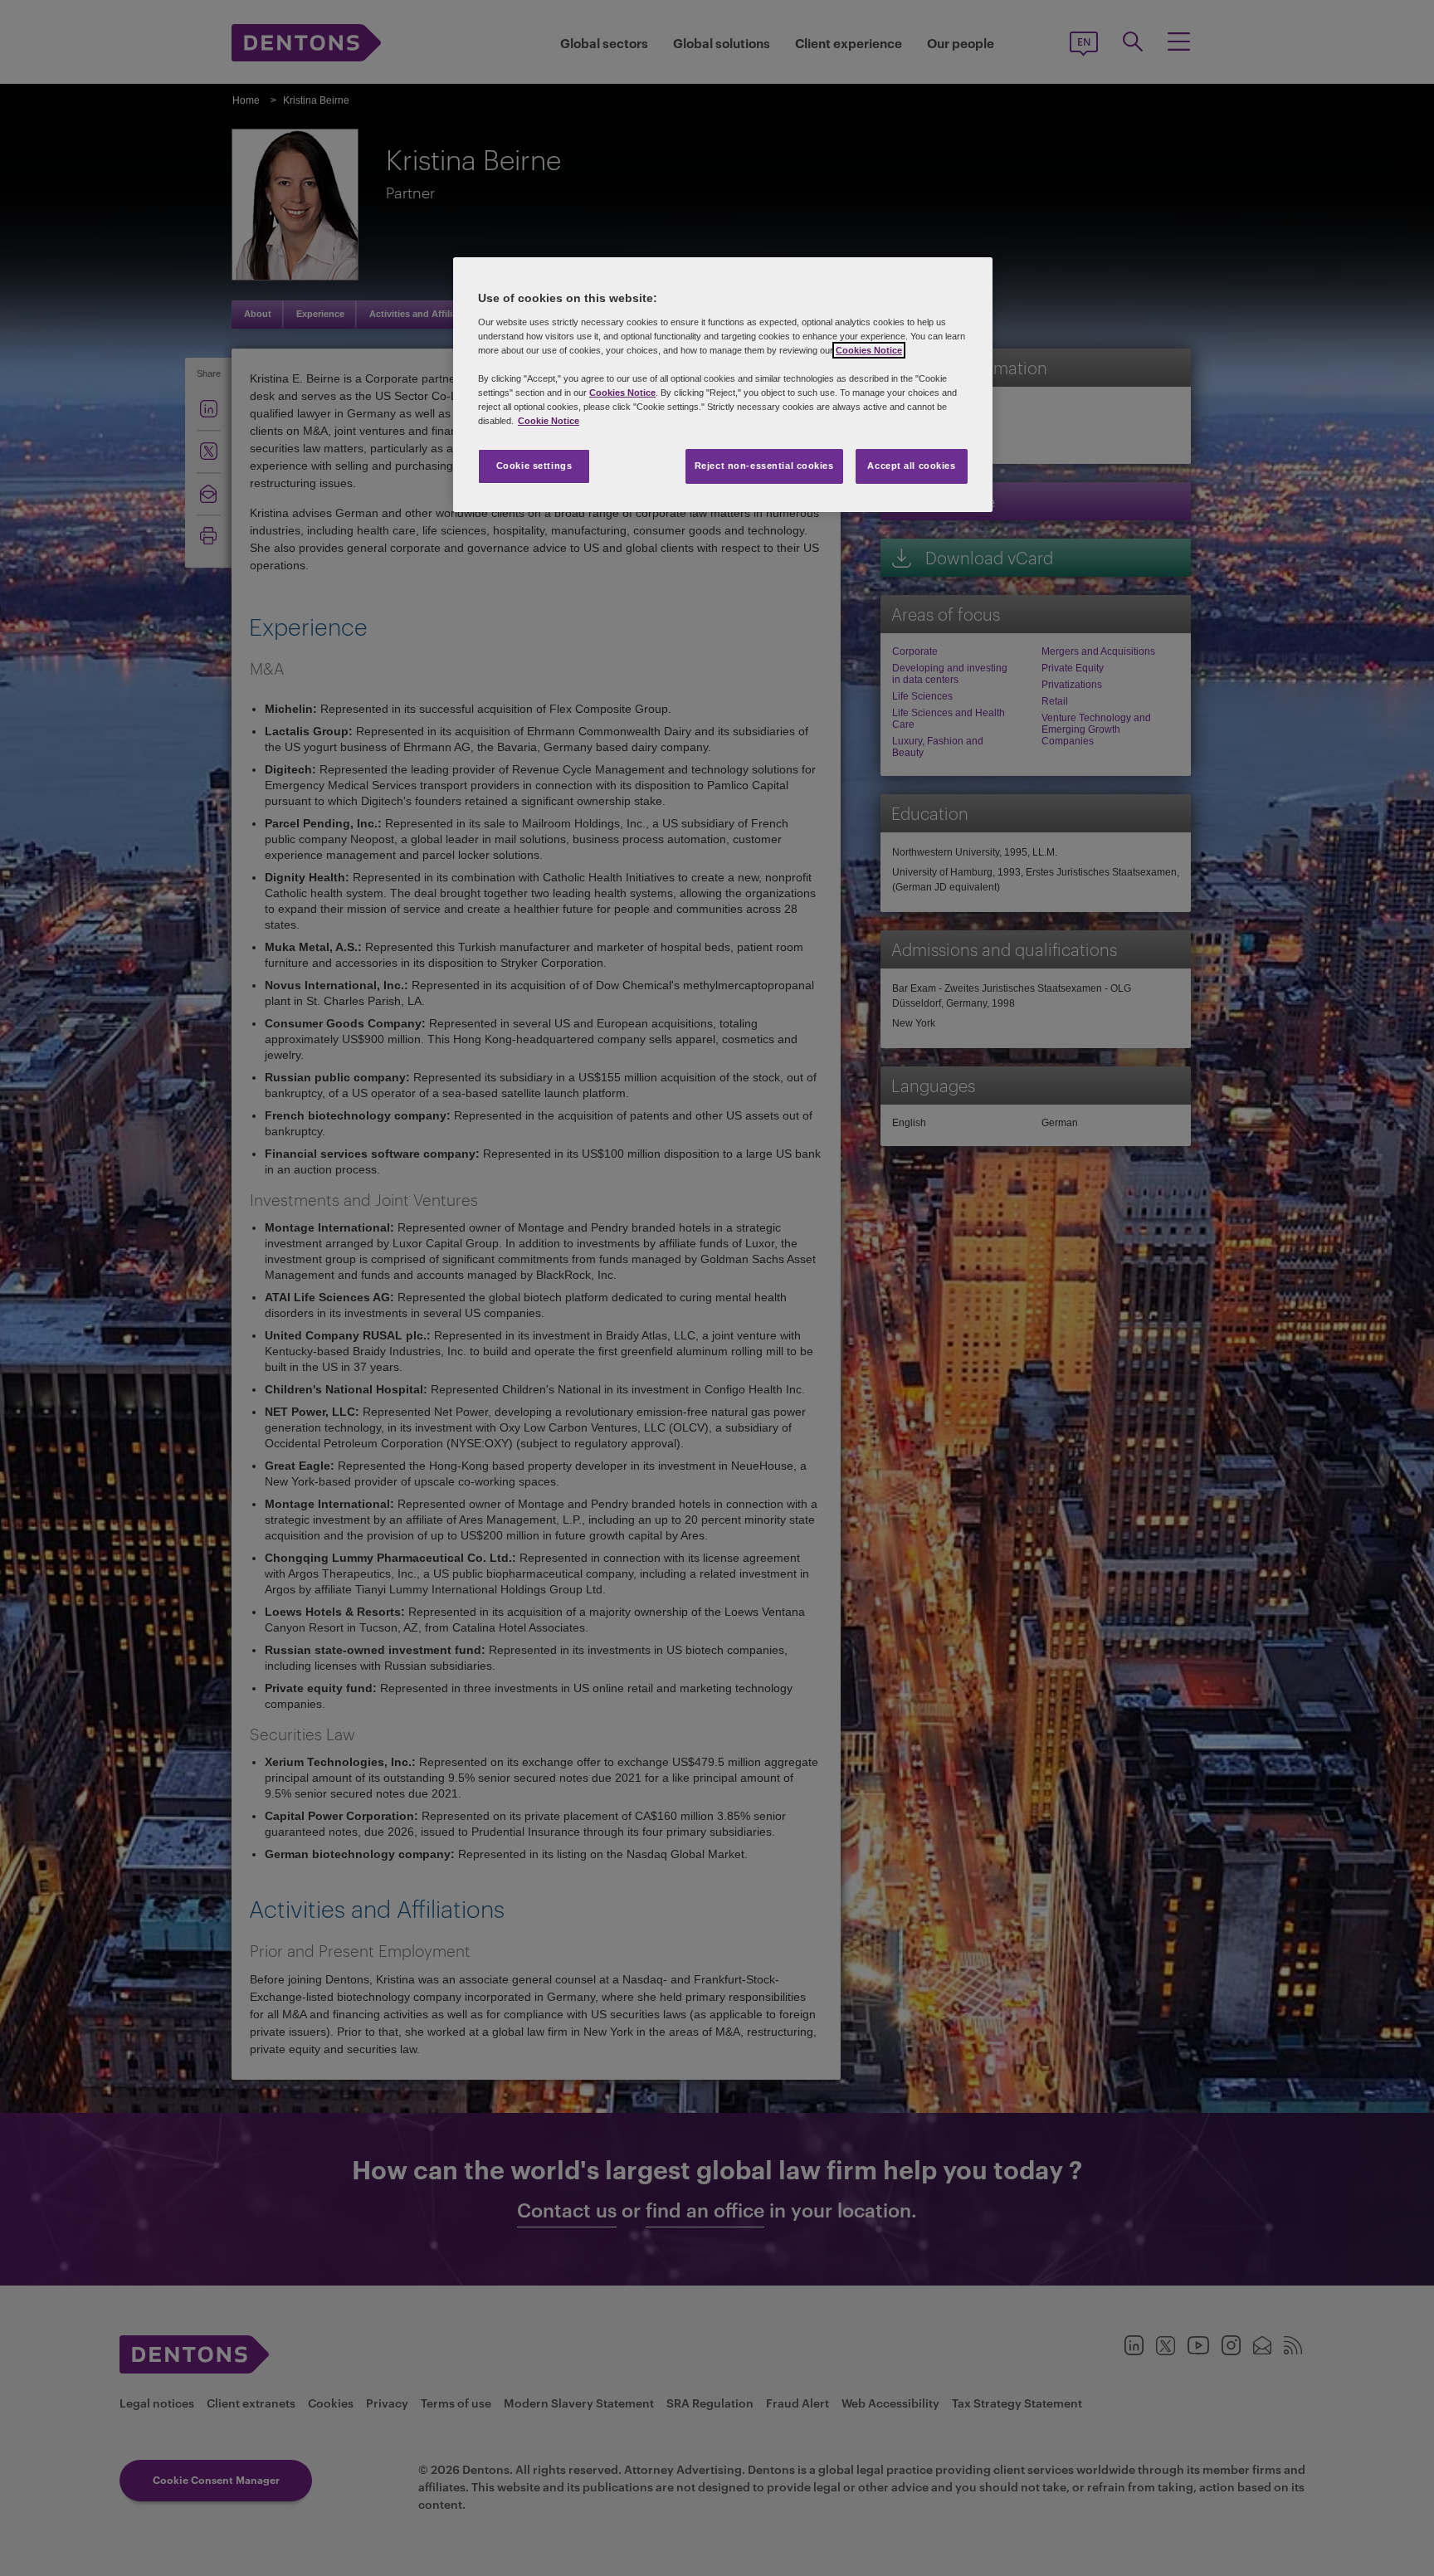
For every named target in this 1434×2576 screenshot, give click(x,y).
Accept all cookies (911, 466)
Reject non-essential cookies (764, 466)
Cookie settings (534, 466)
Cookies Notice (869, 350)
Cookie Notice (549, 421)
